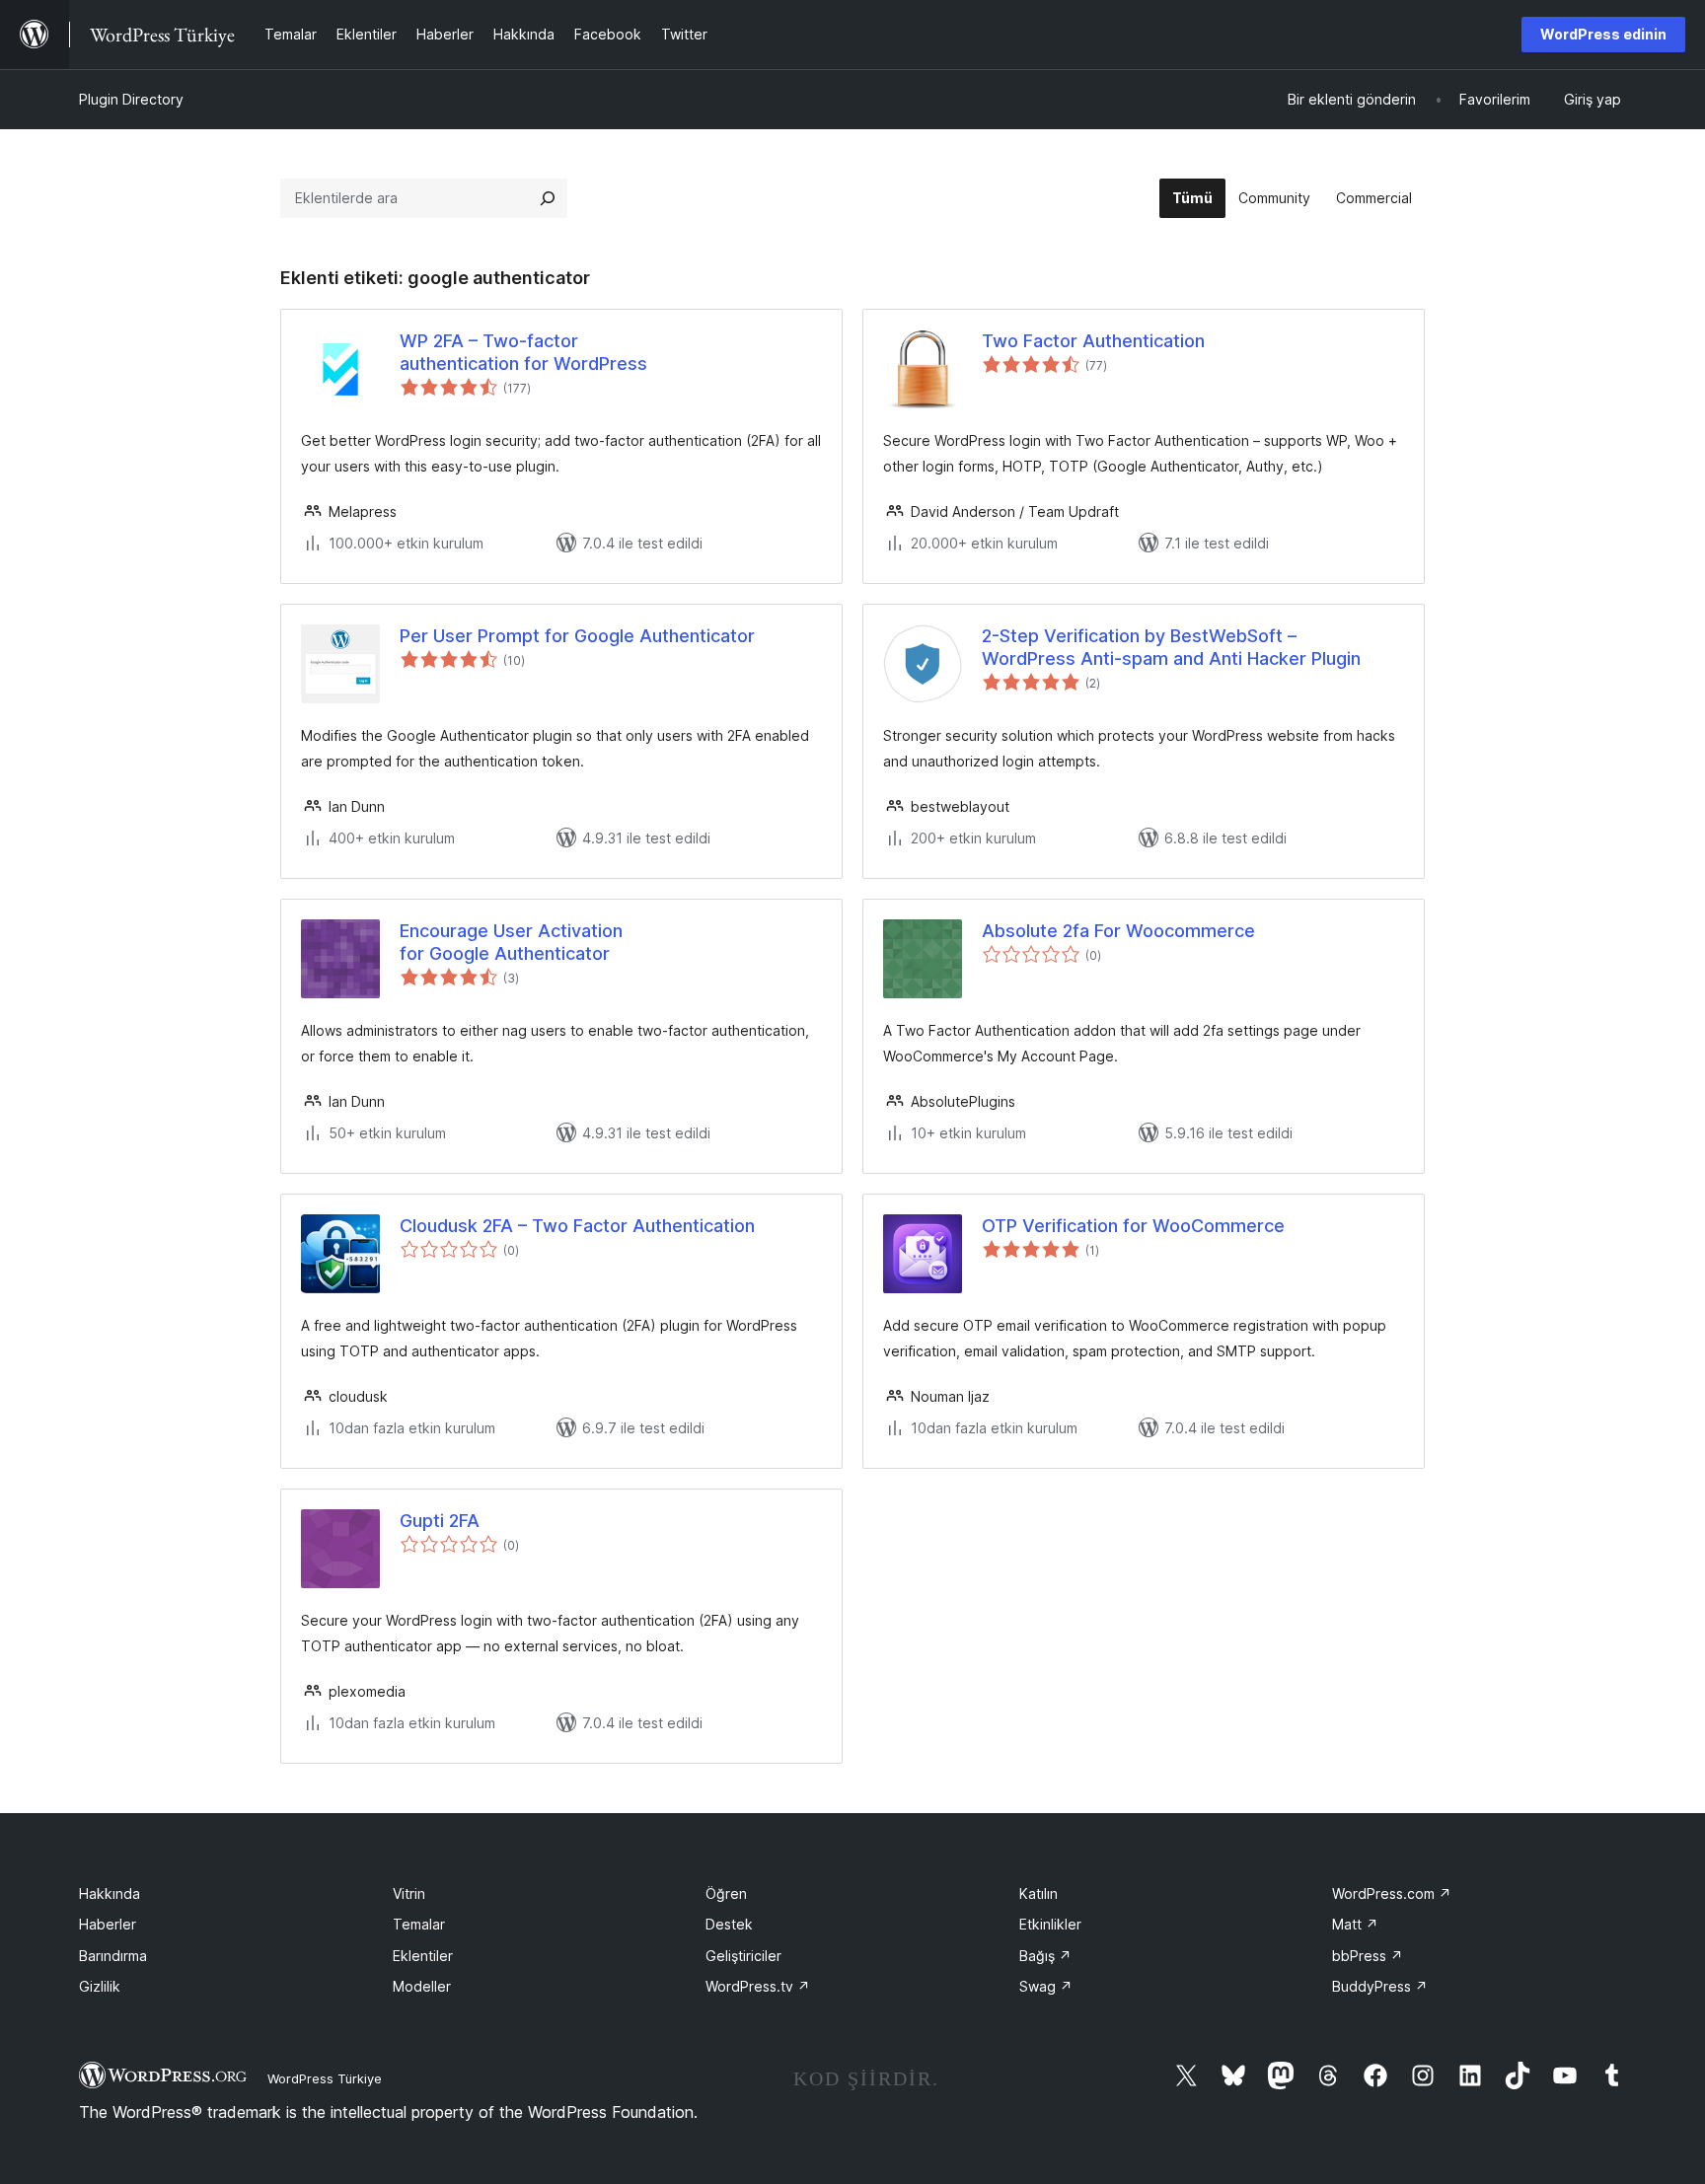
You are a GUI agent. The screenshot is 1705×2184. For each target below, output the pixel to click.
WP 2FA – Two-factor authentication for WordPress (523, 352)
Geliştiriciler (743, 1956)
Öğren (726, 1893)
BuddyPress (1380, 1986)
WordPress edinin (1603, 34)
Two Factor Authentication (1093, 341)
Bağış (1045, 1956)
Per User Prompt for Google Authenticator (577, 636)
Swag (1046, 1986)
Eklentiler (423, 1956)
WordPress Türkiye (325, 2078)
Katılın (1038, 1893)
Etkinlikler (1050, 1924)
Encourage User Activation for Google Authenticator (511, 942)
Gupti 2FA (440, 1521)
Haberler (108, 1924)
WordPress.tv (758, 1986)
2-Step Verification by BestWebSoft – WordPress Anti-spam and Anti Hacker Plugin (1171, 647)
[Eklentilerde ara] (548, 198)
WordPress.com (1392, 1893)
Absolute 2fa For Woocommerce (1118, 931)
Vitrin (409, 1893)
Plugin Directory (131, 99)
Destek (729, 1924)
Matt (1355, 1924)
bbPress (1368, 1956)
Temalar (419, 1924)
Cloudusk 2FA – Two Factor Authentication (577, 1226)
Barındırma (113, 1956)
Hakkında (110, 1893)
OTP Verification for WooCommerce (1133, 1226)
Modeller (422, 1986)
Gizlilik (100, 1986)
